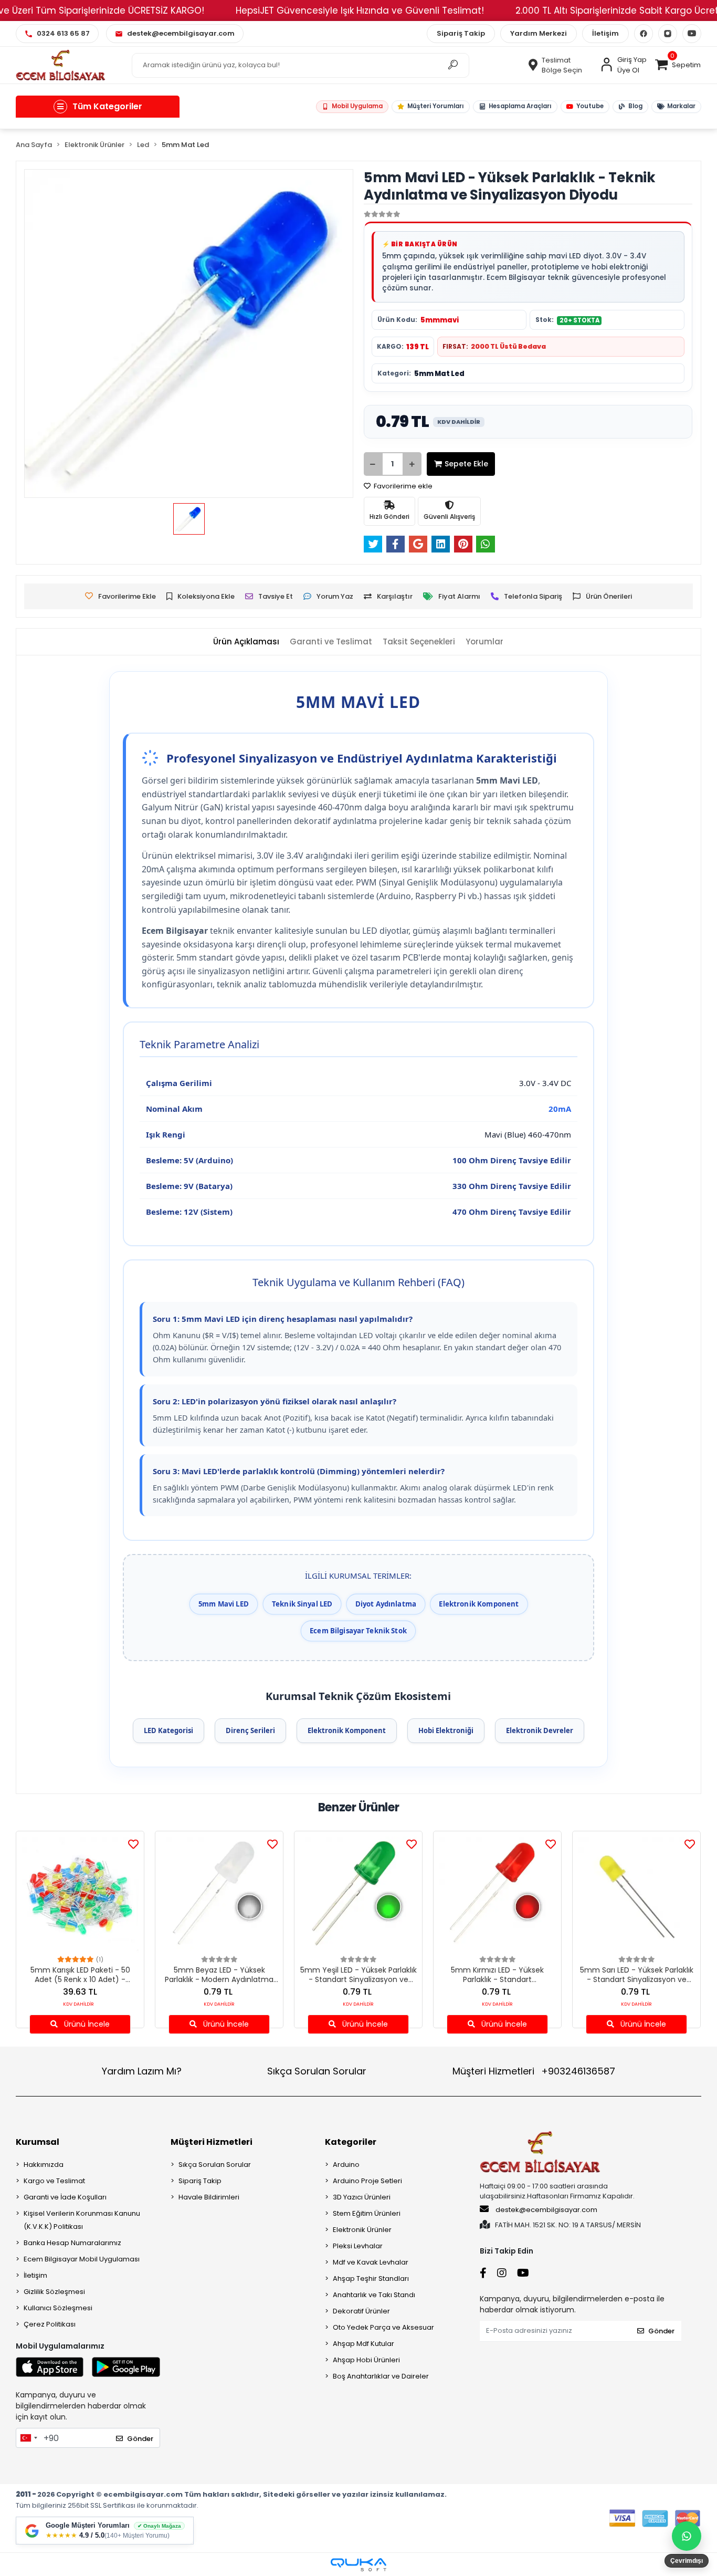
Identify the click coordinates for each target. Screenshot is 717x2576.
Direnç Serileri (250, 1730)
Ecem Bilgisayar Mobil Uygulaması (82, 2259)
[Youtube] (692, 34)
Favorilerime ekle (402, 486)
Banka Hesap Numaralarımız (72, 2243)
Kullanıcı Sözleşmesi (58, 2308)
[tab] (246, 642)
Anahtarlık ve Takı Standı (374, 2295)
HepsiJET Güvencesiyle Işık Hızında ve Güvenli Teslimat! (360, 11)
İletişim (605, 33)
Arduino (346, 2165)
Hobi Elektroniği (446, 1730)
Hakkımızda (44, 2165)
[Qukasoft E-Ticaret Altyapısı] (358, 2565)
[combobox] (28, 2438)
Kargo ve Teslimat (54, 2181)
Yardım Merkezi (539, 33)
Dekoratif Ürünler (361, 2311)
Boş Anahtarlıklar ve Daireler (381, 2376)
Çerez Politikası (50, 2324)
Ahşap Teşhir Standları (371, 2278)
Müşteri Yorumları (435, 106)
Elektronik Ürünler (362, 2230)
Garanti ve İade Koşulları (65, 2197)
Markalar (681, 106)
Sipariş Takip (461, 33)
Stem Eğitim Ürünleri (367, 2213)
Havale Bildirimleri (209, 2197)
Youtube (589, 106)
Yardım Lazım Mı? (142, 2071)
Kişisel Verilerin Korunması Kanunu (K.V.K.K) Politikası (82, 2220)
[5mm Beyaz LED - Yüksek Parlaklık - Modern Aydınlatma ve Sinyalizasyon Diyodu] (219, 1895)
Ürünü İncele (86, 2024)
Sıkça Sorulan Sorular (317, 2071)
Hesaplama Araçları (520, 106)
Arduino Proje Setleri (367, 2181)
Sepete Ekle (466, 464)
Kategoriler (351, 2142)
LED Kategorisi (168, 1730)
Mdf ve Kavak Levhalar (371, 2262)
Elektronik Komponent (347, 1730)
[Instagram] (668, 34)
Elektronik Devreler (540, 1730)
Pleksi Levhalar (358, 2246)
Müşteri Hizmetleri (534, 2071)
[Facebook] (644, 34)
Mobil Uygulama (357, 106)
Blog (635, 106)
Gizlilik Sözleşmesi (54, 2292)
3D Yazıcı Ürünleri (362, 2197)
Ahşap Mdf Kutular (363, 2344)
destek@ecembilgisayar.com (546, 2210)
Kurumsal (38, 2142)
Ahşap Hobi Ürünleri (366, 2360)
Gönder (140, 2439)
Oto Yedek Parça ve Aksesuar (383, 2327)
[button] (678, 65)
